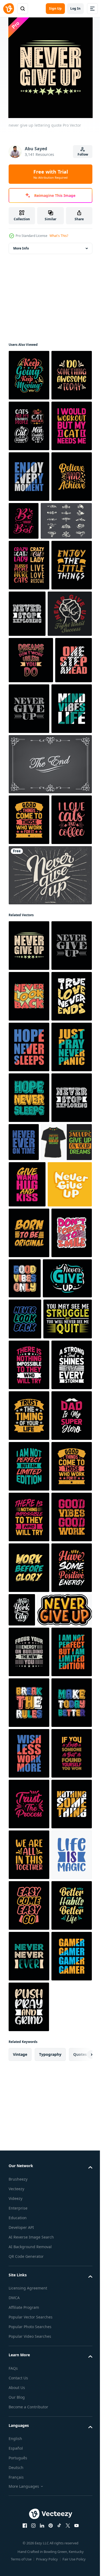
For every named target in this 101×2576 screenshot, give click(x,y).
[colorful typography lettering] (29, 375)
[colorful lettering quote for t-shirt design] (29, 426)
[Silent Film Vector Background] (50, 1018)
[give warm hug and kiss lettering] (27, 1691)
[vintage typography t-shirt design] (29, 2466)
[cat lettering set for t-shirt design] (29, 477)
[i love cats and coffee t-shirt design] (29, 1124)
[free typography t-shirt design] (27, 909)
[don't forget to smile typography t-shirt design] (29, 1837)
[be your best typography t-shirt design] (66, 622)
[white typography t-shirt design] (29, 2061)
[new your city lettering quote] (64, 2458)
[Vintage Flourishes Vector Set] (34, 673)
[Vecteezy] (9, 9)
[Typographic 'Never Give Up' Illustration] (50, 1179)
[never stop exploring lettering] (70, 766)
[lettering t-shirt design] (29, 1786)
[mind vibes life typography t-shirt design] (29, 962)
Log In (75, 8)
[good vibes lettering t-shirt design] (67, 1832)
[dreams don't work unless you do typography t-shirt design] (31, 863)
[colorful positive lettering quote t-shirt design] (29, 2314)
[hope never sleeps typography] (29, 1453)
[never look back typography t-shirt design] (29, 1351)
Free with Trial (51, 174)
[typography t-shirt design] (29, 629)
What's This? (59, 236)
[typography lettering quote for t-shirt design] (29, 578)
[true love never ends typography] (29, 1402)
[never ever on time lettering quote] (66, 1598)
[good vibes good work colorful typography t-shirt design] (29, 2365)
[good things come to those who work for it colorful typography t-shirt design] (29, 1073)
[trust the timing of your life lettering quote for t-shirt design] (29, 2111)
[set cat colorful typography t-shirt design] (29, 717)
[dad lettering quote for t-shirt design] (29, 2162)
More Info (21, 248)
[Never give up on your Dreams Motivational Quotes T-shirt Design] (34, 1649)
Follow (83, 154)
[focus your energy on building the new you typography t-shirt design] (29, 2551)
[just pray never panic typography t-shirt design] (29, 1503)
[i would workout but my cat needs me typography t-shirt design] (29, 527)
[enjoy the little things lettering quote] (29, 768)
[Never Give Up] (36, 2509)
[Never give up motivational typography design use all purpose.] (33, 1883)
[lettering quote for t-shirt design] (29, 2213)
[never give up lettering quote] (68, 911)
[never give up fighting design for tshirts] (31, 817)
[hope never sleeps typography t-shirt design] (29, 1554)
